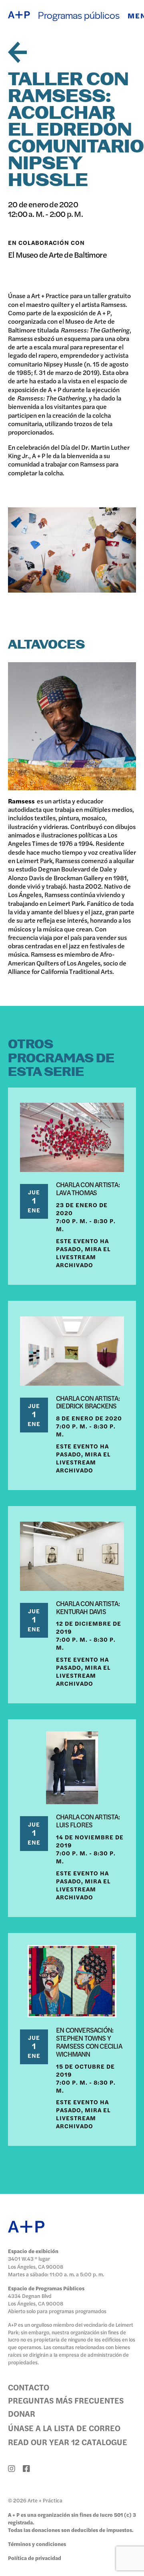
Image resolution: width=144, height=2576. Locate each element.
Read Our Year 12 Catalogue (68, 2442)
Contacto (29, 2387)
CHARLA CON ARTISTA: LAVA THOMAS (88, 1188)
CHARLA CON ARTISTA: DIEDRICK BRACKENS (88, 1402)
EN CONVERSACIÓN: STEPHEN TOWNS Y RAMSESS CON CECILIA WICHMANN (89, 2042)
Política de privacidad (35, 2558)
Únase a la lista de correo (64, 2428)
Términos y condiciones (37, 2544)
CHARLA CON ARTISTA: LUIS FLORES (88, 1821)
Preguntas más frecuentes (66, 2400)
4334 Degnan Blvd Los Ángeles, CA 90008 (36, 2300)
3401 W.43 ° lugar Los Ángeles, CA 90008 (36, 2262)
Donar (22, 2413)
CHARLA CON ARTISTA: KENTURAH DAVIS (88, 1607)
